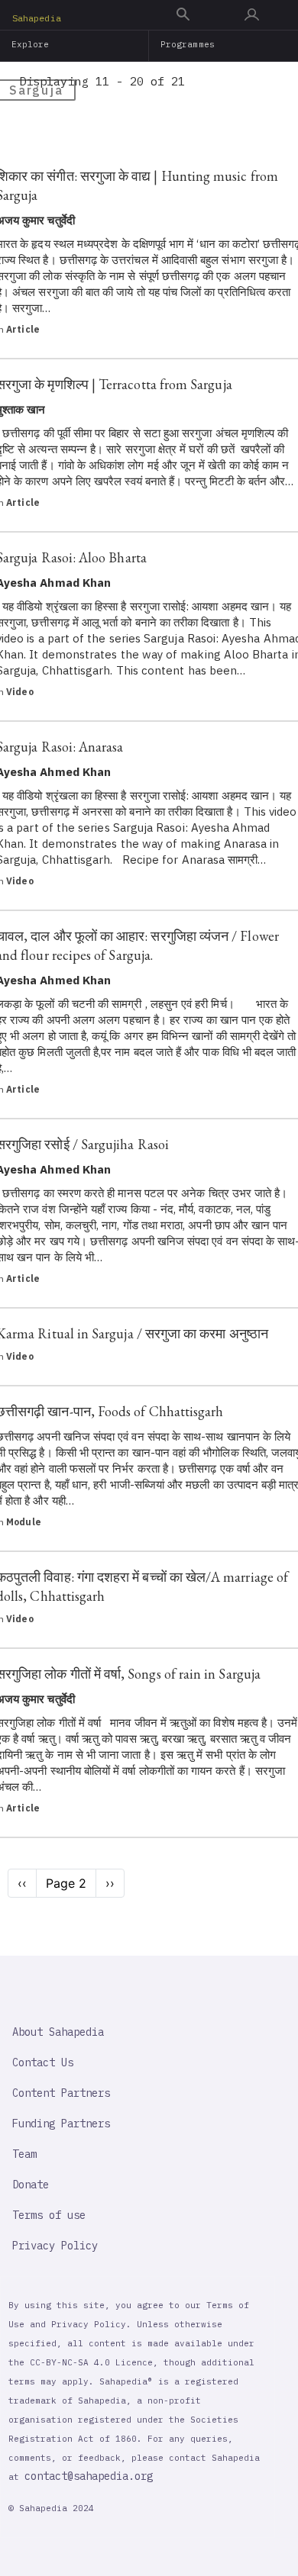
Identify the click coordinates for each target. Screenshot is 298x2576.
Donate (31, 2185)
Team (24, 2154)
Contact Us (43, 2062)
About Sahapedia (58, 2032)
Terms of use (49, 2215)
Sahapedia (37, 18)
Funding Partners (61, 2124)
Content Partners (61, 2093)
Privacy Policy (55, 2246)
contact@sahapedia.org (89, 2476)
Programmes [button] (188, 44)
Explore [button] (31, 44)
